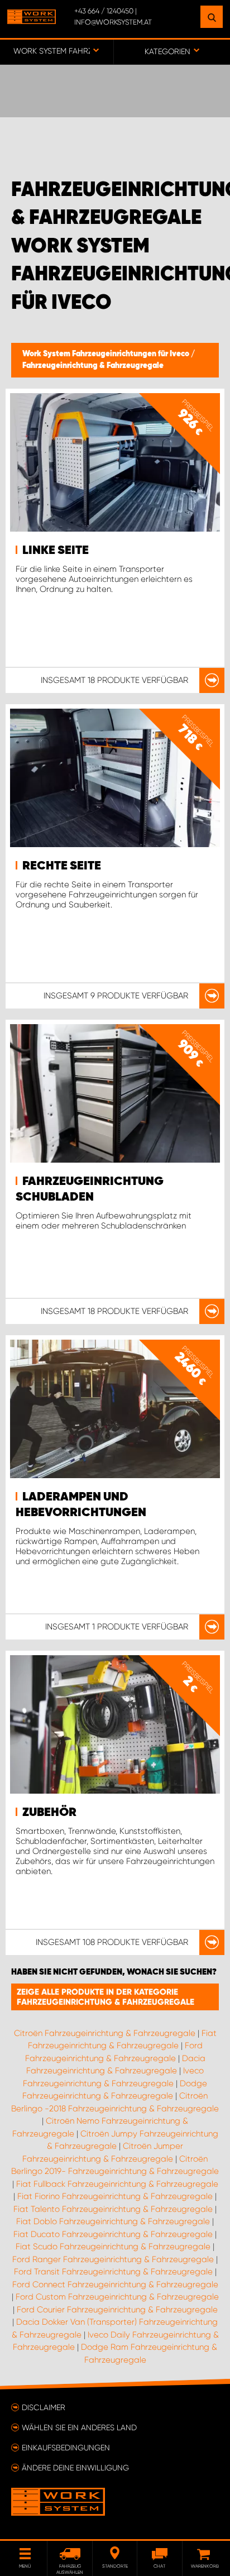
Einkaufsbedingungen (66, 2448)
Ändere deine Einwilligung (75, 2468)
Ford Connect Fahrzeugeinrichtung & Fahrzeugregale (115, 2285)
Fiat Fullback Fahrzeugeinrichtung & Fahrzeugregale (117, 2184)
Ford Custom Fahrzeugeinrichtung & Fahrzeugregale (117, 2297)
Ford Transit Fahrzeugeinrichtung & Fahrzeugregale (113, 2272)
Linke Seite (56, 551)
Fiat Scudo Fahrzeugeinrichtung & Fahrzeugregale (113, 2247)
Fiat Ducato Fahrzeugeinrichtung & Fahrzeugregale (113, 2234)
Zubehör (49, 1813)
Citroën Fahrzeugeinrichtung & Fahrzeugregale (105, 2033)
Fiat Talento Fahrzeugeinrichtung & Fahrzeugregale (113, 2209)
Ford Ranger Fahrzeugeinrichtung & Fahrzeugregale (113, 2259)
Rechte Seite (62, 866)
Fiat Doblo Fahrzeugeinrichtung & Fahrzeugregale (113, 2221)
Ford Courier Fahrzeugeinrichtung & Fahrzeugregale (117, 2310)
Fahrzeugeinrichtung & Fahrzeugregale (93, 366)
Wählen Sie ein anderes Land (79, 2427)
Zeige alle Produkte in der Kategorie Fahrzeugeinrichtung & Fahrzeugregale (106, 1997)
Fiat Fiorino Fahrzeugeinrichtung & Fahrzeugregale (115, 2196)
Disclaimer (44, 2407)
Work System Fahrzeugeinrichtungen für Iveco (107, 354)
